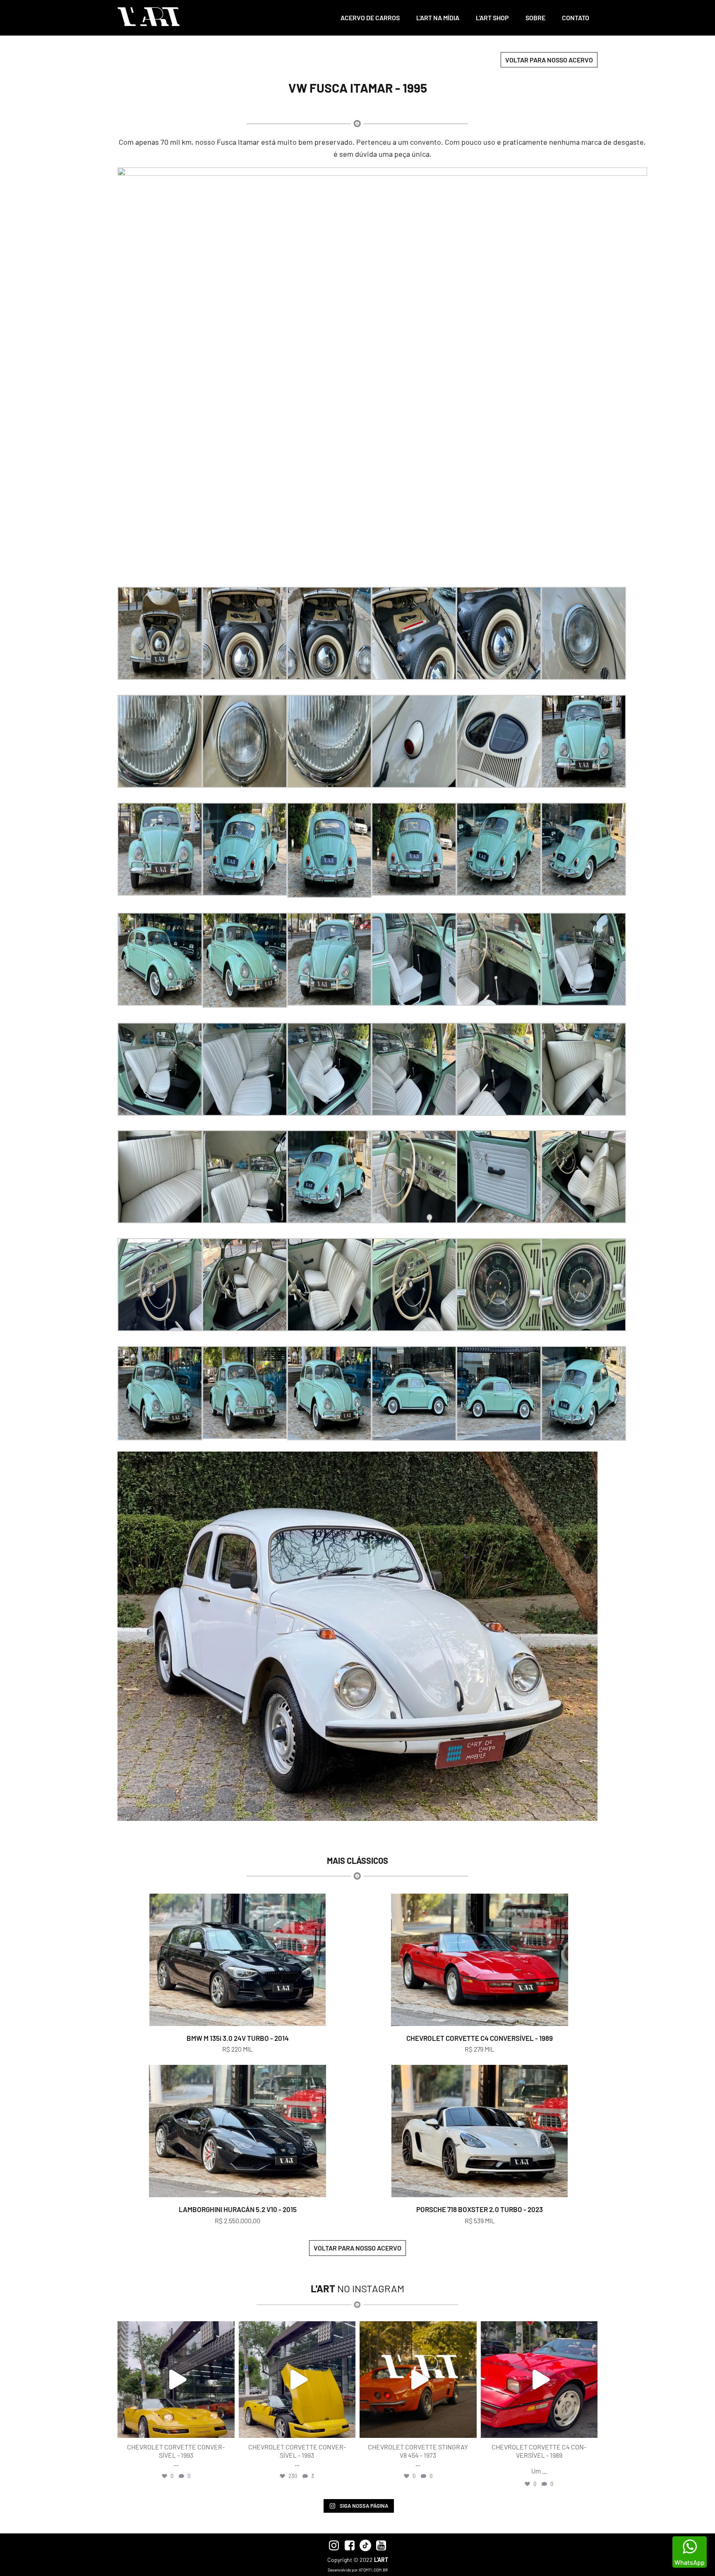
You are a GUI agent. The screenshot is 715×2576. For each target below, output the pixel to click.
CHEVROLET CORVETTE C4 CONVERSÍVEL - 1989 (480, 2038)
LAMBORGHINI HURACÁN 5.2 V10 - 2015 (238, 2209)
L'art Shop (492, 18)
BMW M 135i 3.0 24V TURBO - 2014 (238, 2038)
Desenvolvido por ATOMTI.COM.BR (358, 2570)
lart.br (175, 2329)
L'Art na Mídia (438, 18)
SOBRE (535, 18)
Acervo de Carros (370, 18)
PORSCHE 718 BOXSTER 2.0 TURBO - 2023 (480, 2209)
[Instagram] (226, 2428)
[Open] (176, 2380)
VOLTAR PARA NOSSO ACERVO (549, 60)
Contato (576, 18)
